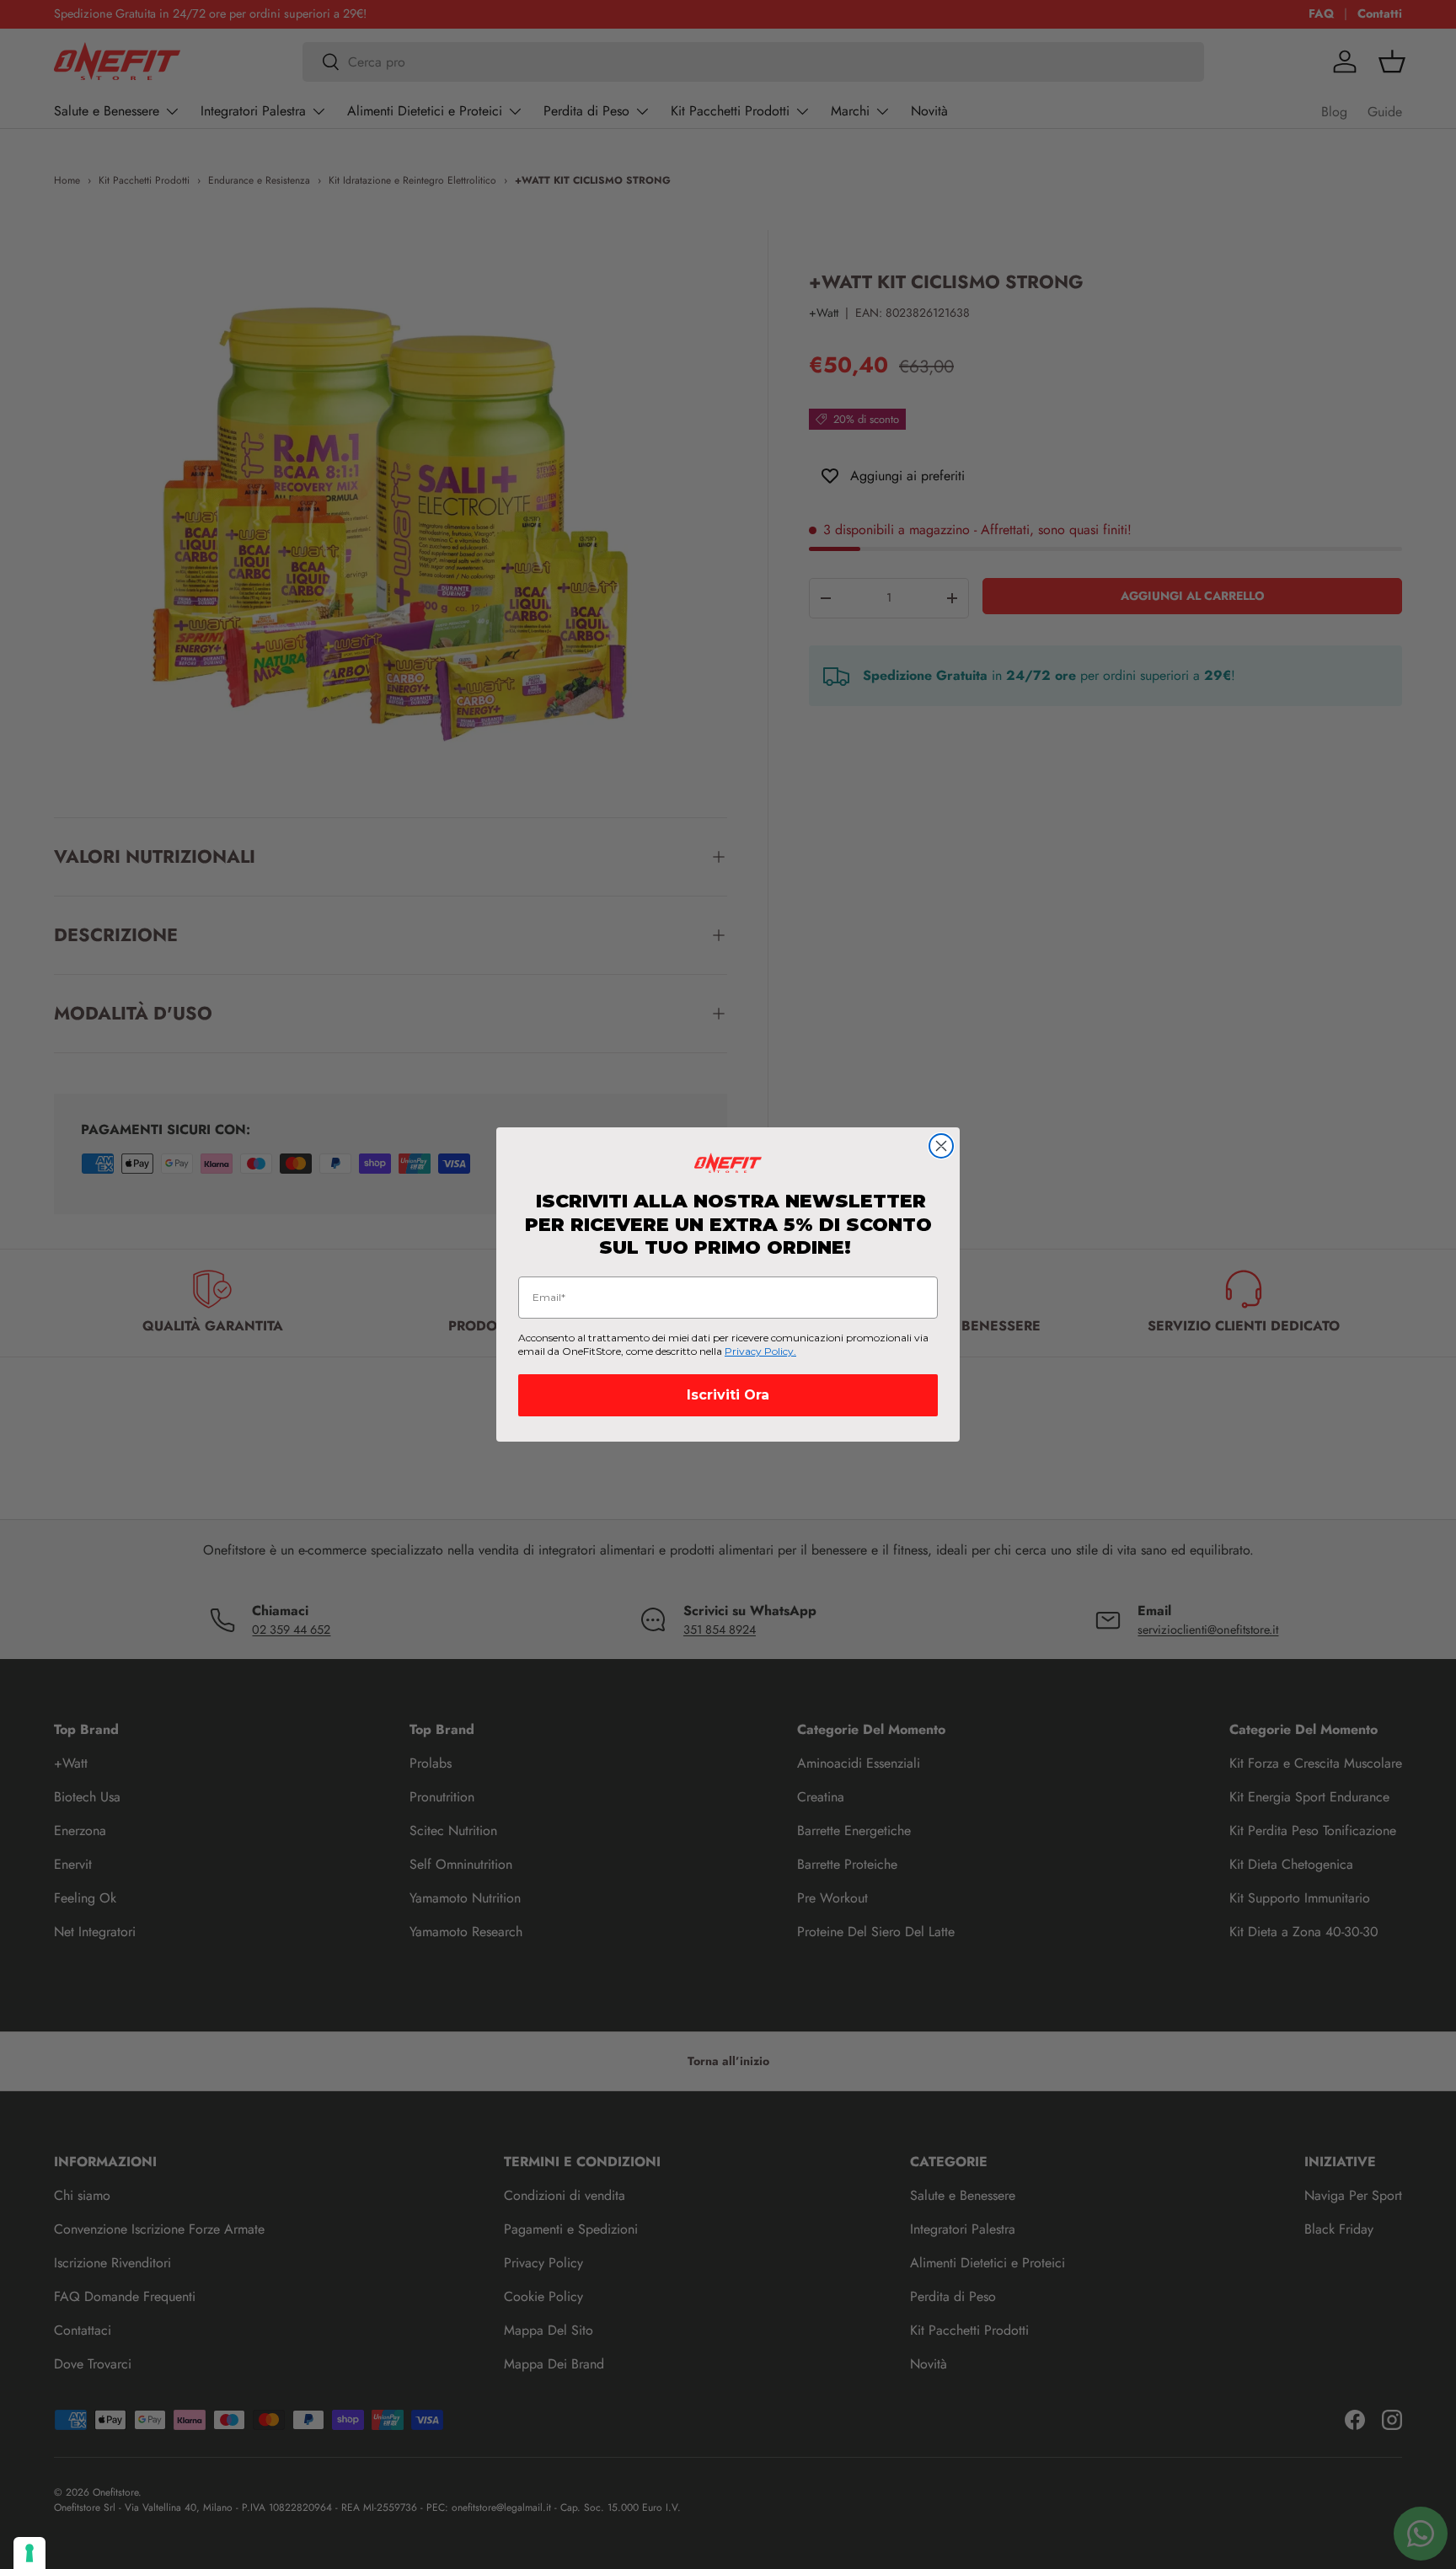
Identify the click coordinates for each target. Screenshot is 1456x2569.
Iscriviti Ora (728, 1395)
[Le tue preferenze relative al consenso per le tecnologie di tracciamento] (29, 2553)
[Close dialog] (941, 1146)
